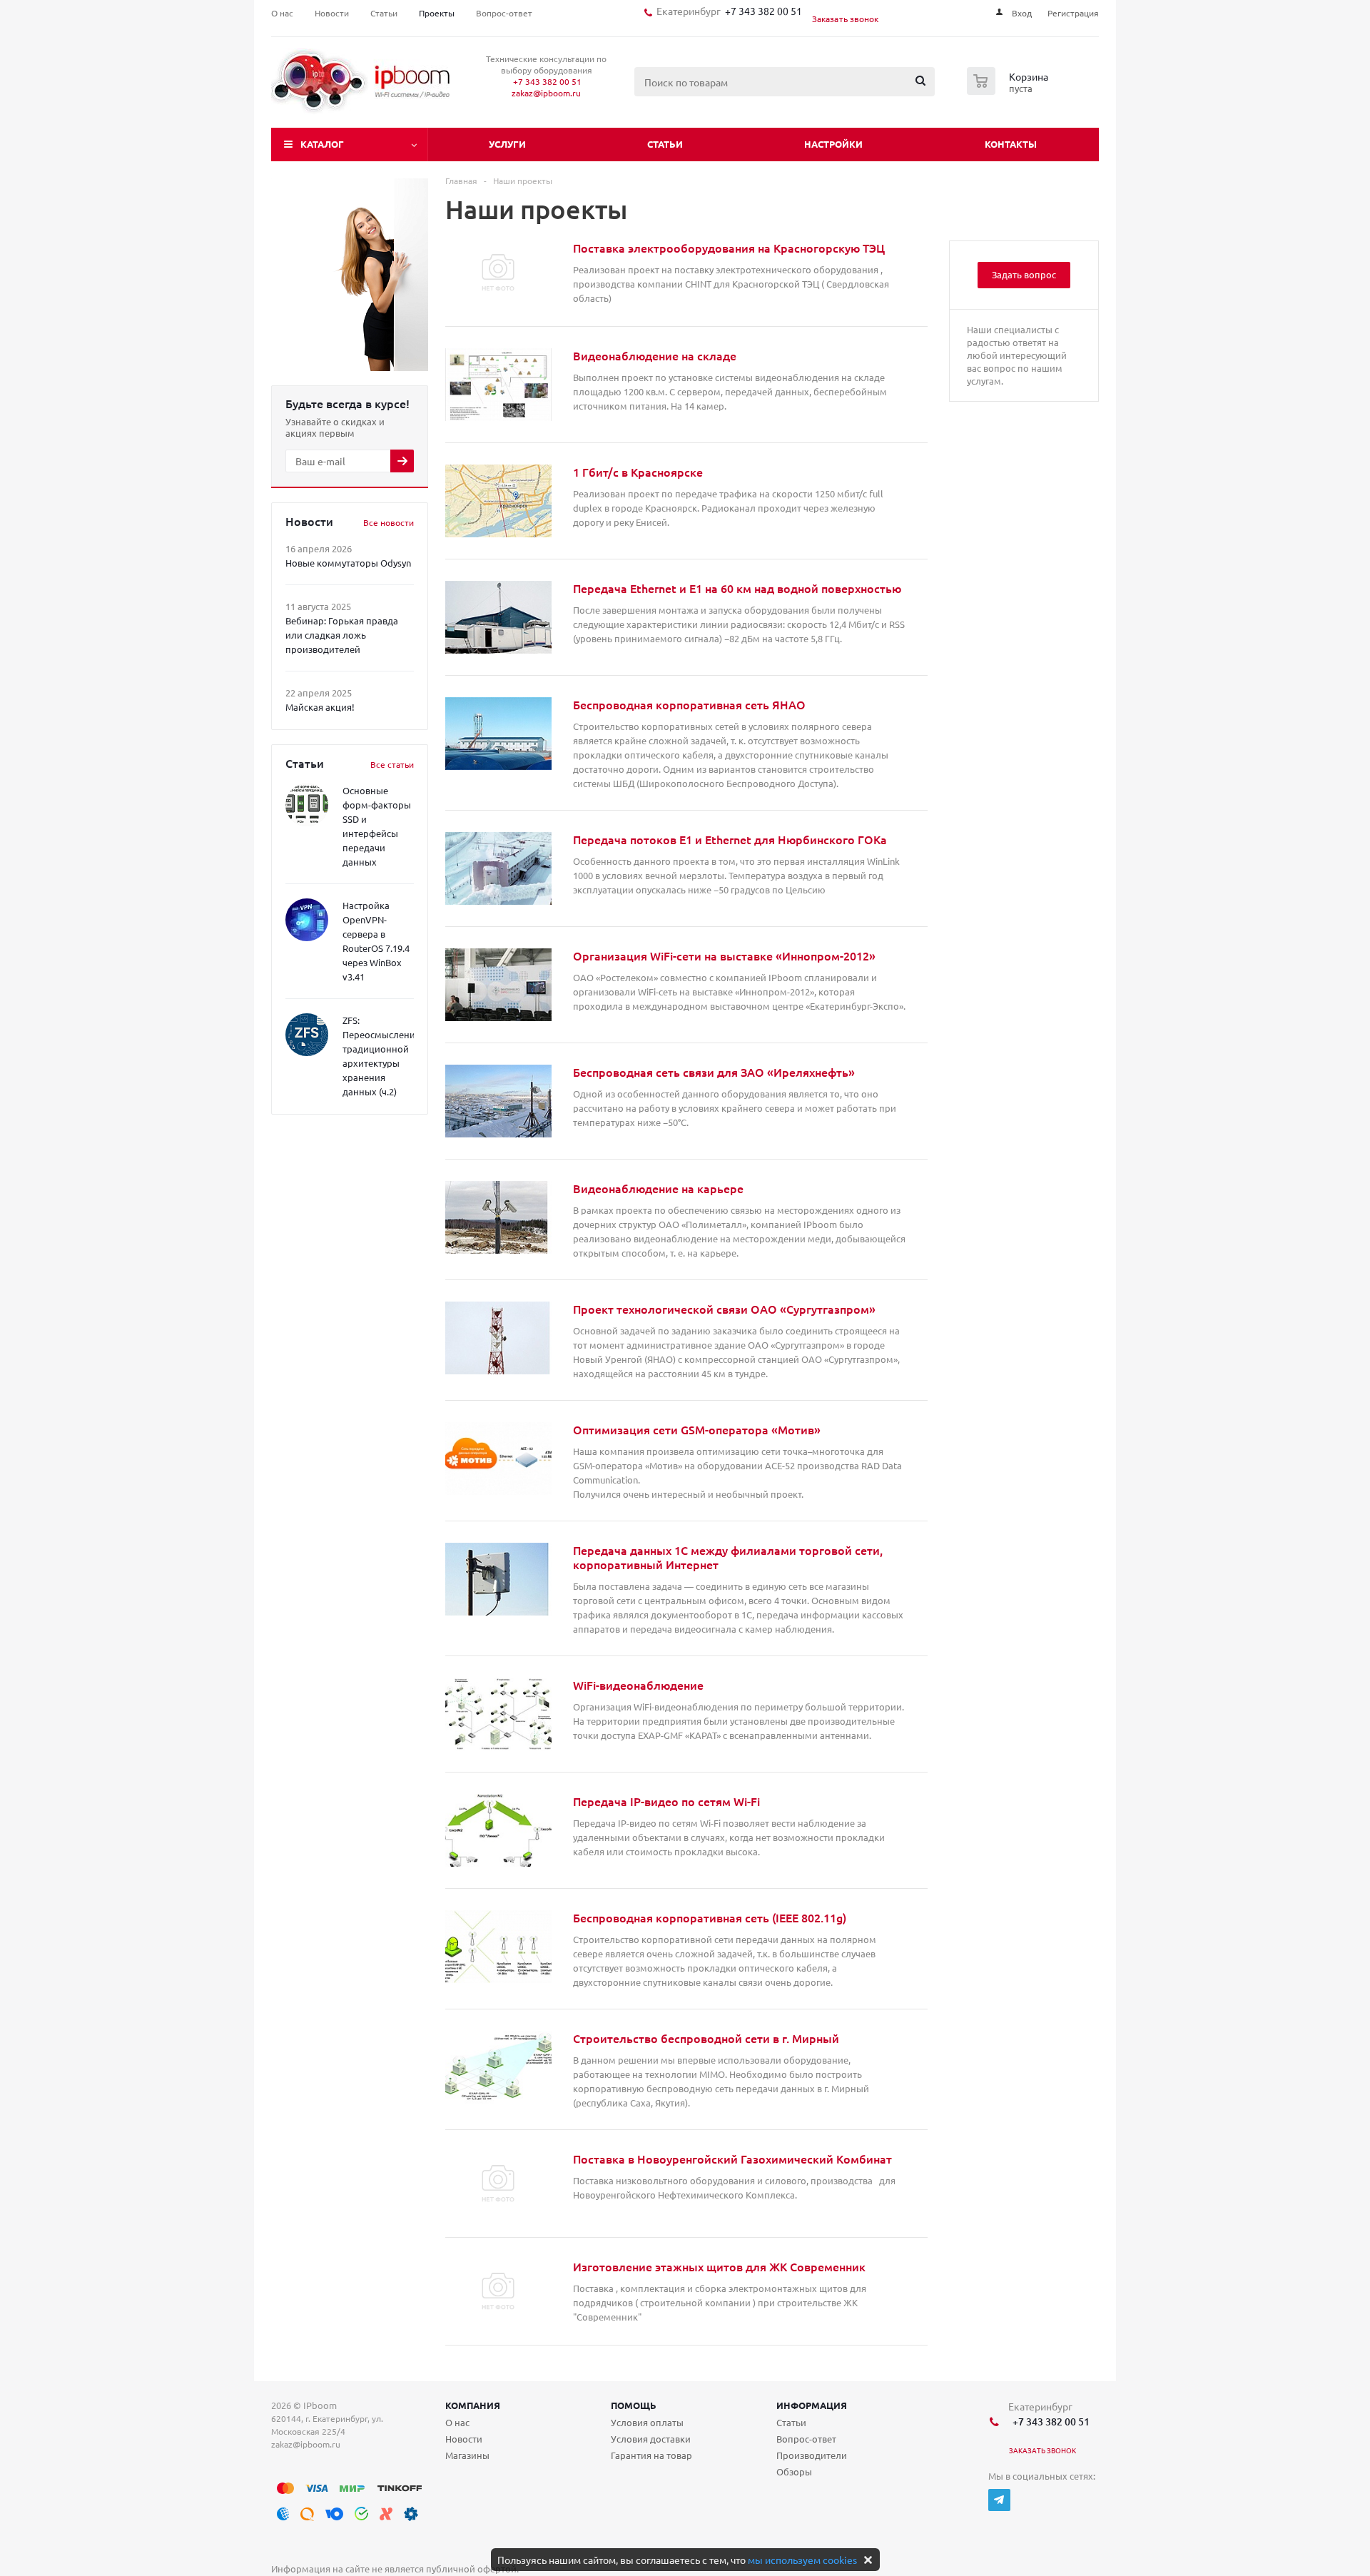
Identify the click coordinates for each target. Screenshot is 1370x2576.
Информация (812, 2405)
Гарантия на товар (651, 2455)
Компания (473, 2405)
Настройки (833, 144)
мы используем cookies (802, 2560)
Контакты (1011, 144)
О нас (457, 2422)
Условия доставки (651, 2439)
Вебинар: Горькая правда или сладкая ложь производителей (342, 635)
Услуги (507, 144)
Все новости (389, 522)
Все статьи (392, 764)
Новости (464, 2439)
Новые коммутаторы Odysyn (348, 563)
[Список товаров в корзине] (1009, 91)
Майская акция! (320, 707)
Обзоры (794, 2471)
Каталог (322, 144)
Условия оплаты (647, 2422)
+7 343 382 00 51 (761, 11)
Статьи (665, 144)
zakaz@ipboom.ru (546, 93)
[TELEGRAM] (999, 2500)
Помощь (634, 2405)
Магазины (467, 2455)
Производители (812, 2455)
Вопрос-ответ (806, 2439)
